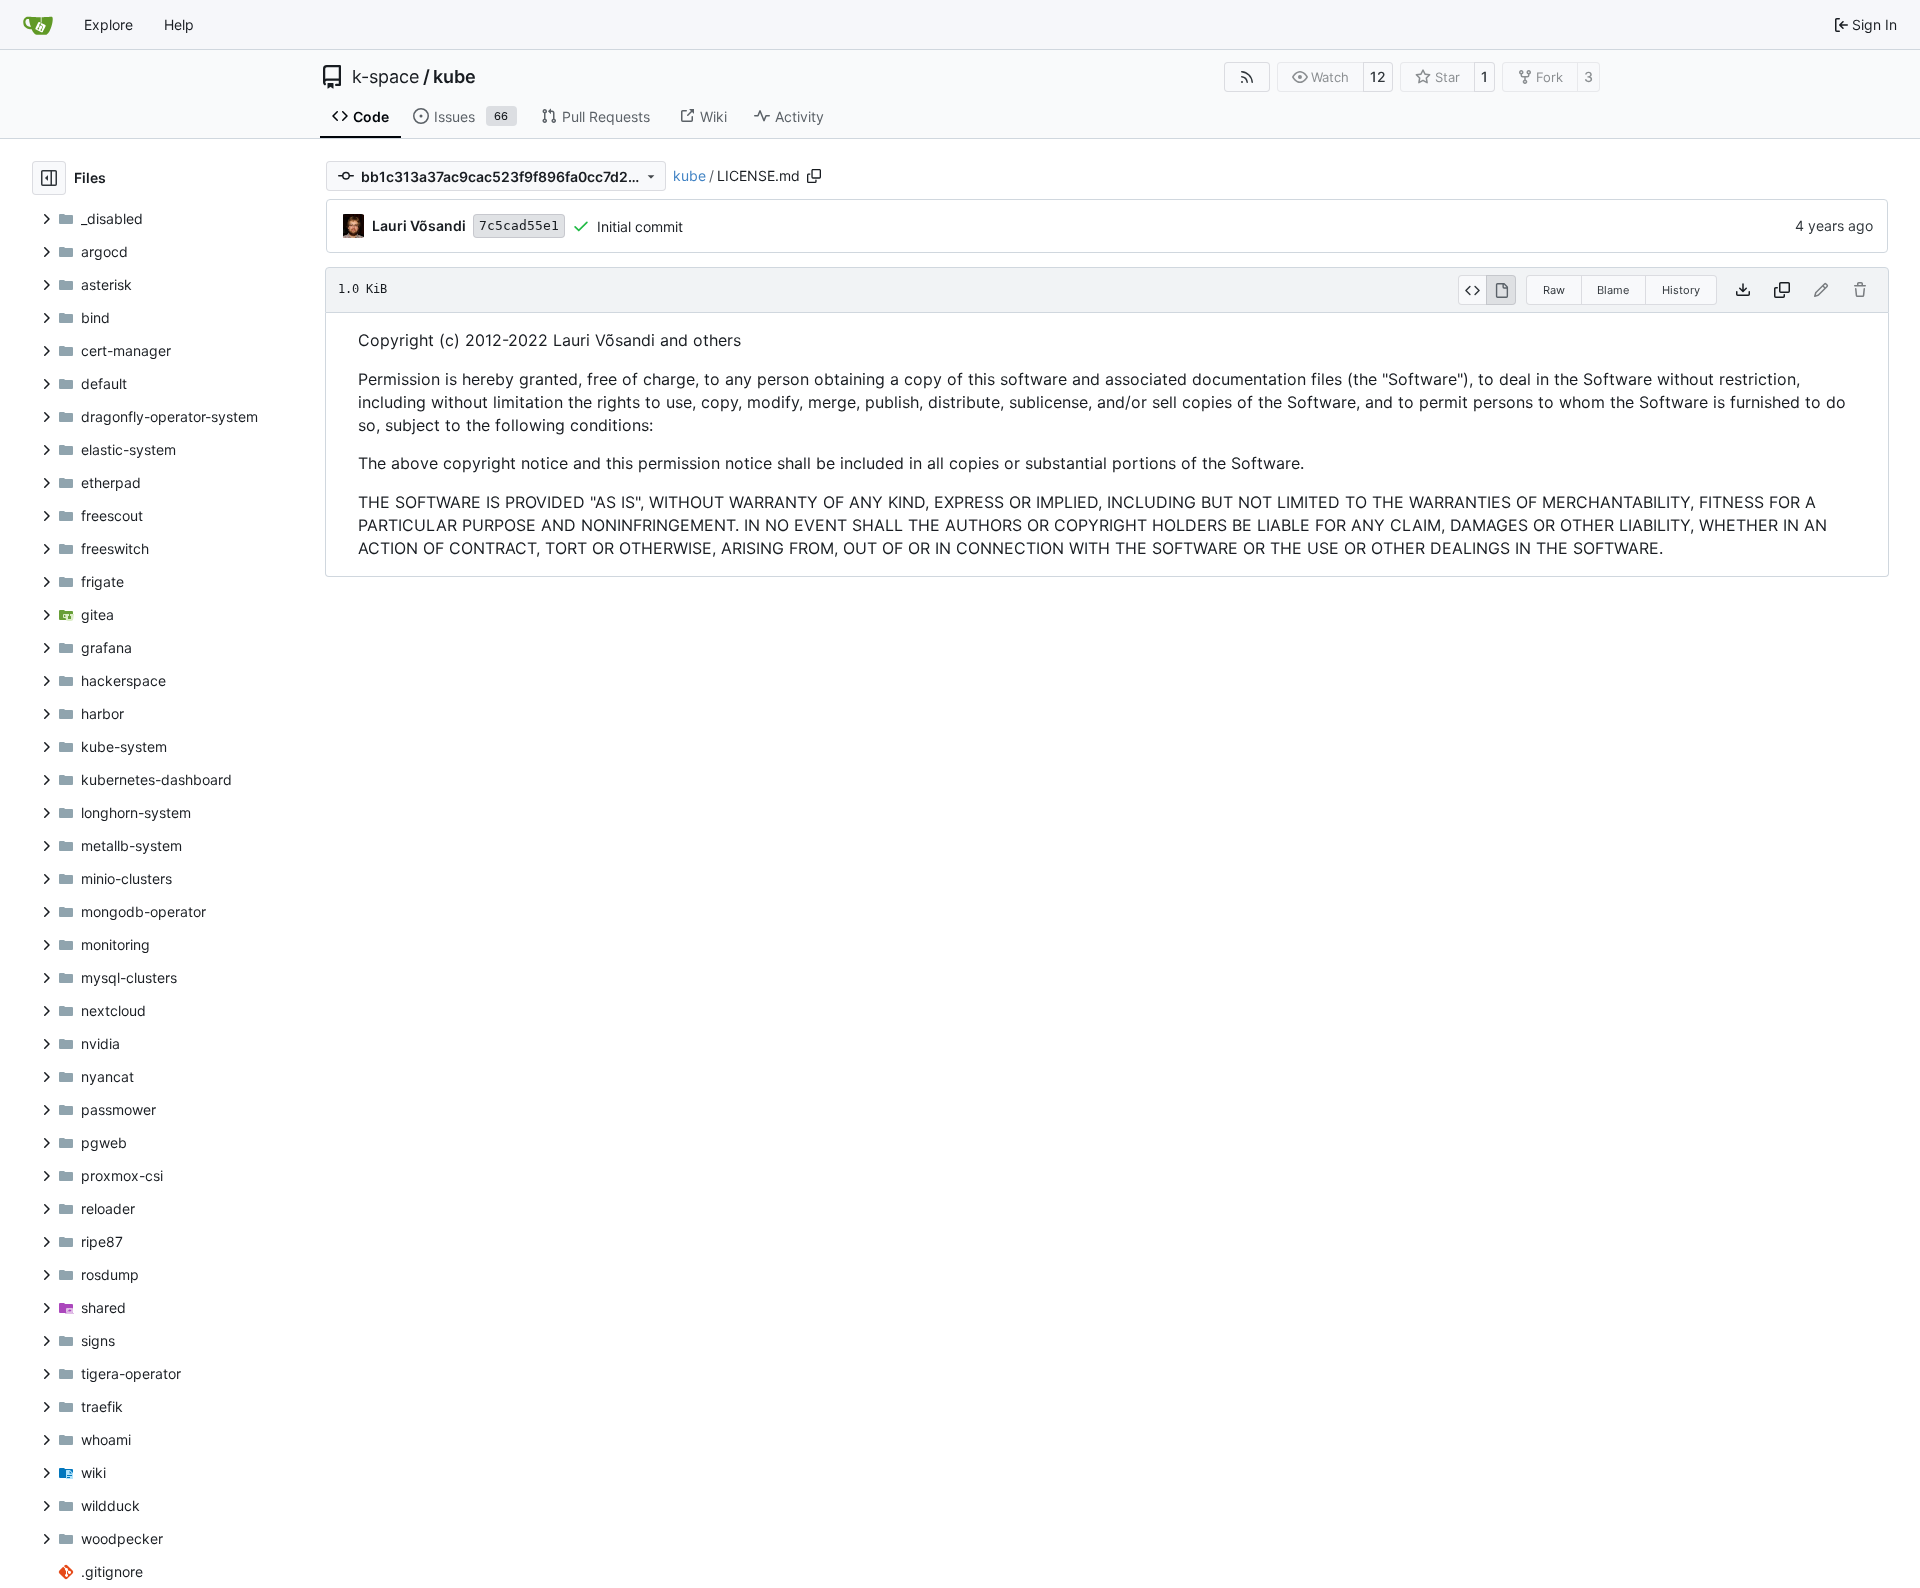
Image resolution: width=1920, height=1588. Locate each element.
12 (1378, 76)
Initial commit (640, 226)
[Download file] (1743, 290)
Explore (108, 24)
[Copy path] (814, 176)
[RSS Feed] (1247, 77)
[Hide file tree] (49, 178)
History (1681, 290)
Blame (1613, 290)
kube (454, 77)
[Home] (38, 25)
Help (179, 24)
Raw (1554, 290)
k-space (385, 77)
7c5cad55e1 (519, 225)
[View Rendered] (1501, 290)
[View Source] (1472, 290)
